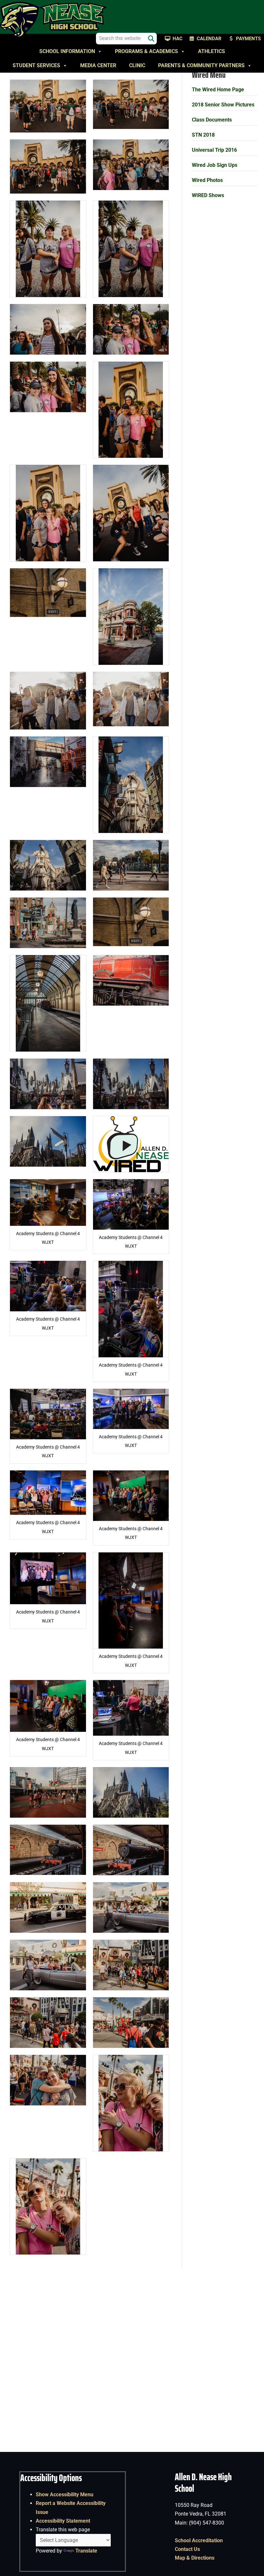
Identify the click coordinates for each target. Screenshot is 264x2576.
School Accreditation (199, 2540)
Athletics (212, 51)
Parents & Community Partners (201, 65)
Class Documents (212, 120)
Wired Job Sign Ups (215, 165)
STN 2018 (203, 135)
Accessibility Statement (63, 2521)
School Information (67, 51)
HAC (178, 39)
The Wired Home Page (218, 90)
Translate (86, 2551)
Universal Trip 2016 (214, 150)
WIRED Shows (208, 195)
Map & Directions (195, 2558)
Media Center (98, 65)
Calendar (209, 39)
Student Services (36, 65)
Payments (248, 39)
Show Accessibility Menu (65, 2495)
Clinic (137, 65)
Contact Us (187, 2549)
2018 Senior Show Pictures (223, 105)
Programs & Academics (146, 51)
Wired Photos (207, 180)
